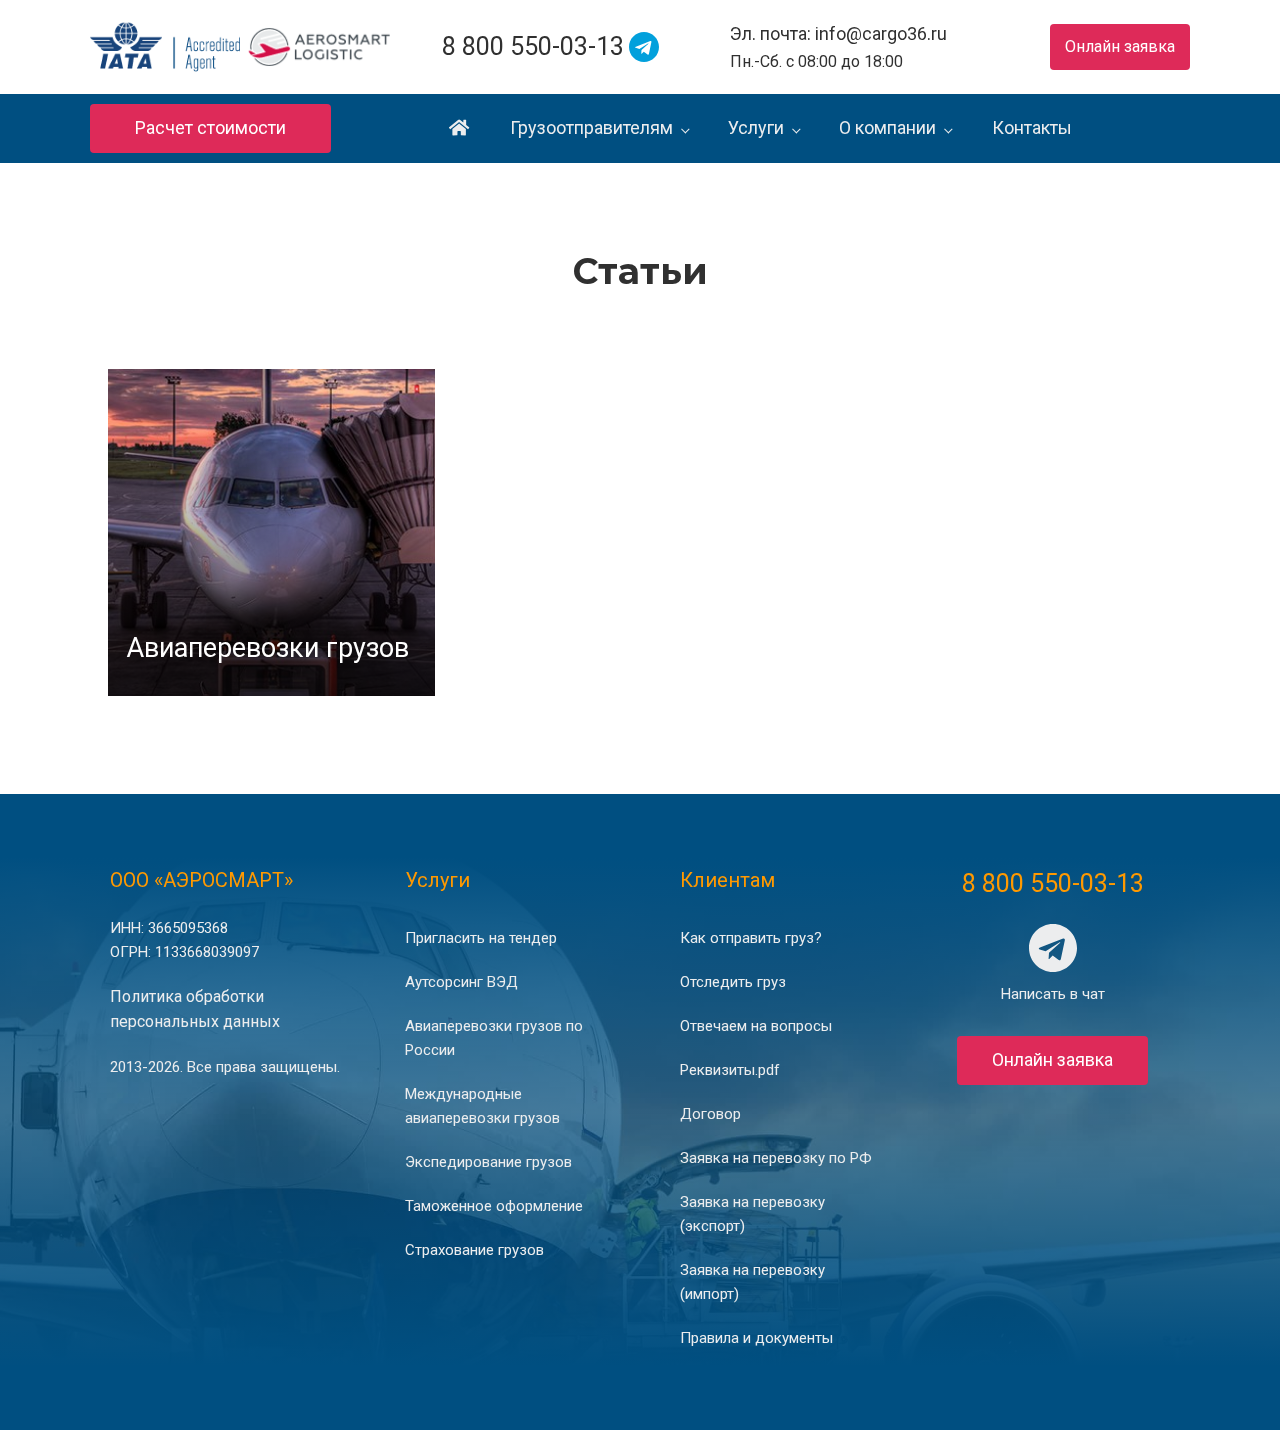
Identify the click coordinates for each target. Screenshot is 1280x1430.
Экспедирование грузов (488, 1162)
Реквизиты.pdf (730, 1070)
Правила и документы (756, 1338)
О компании (887, 127)
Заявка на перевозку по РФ (776, 1158)
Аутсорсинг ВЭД (461, 982)
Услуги (756, 127)
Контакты (1032, 127)
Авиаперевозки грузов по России (494, 1038)
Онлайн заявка (1120, 46)
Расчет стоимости (210, 127)
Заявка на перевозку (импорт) (752, 1282)
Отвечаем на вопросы (756, 1026)
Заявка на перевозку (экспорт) (752, 1214)
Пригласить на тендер (481, 938)
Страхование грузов (474, 1250)
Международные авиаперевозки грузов (482, 1106)
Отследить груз (733, 982)
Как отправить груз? (751, 938)
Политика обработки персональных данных (195, 1009)
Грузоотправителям (591, 127)
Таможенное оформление (494, 1206)
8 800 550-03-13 (533, 46)
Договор (710, 1114)
